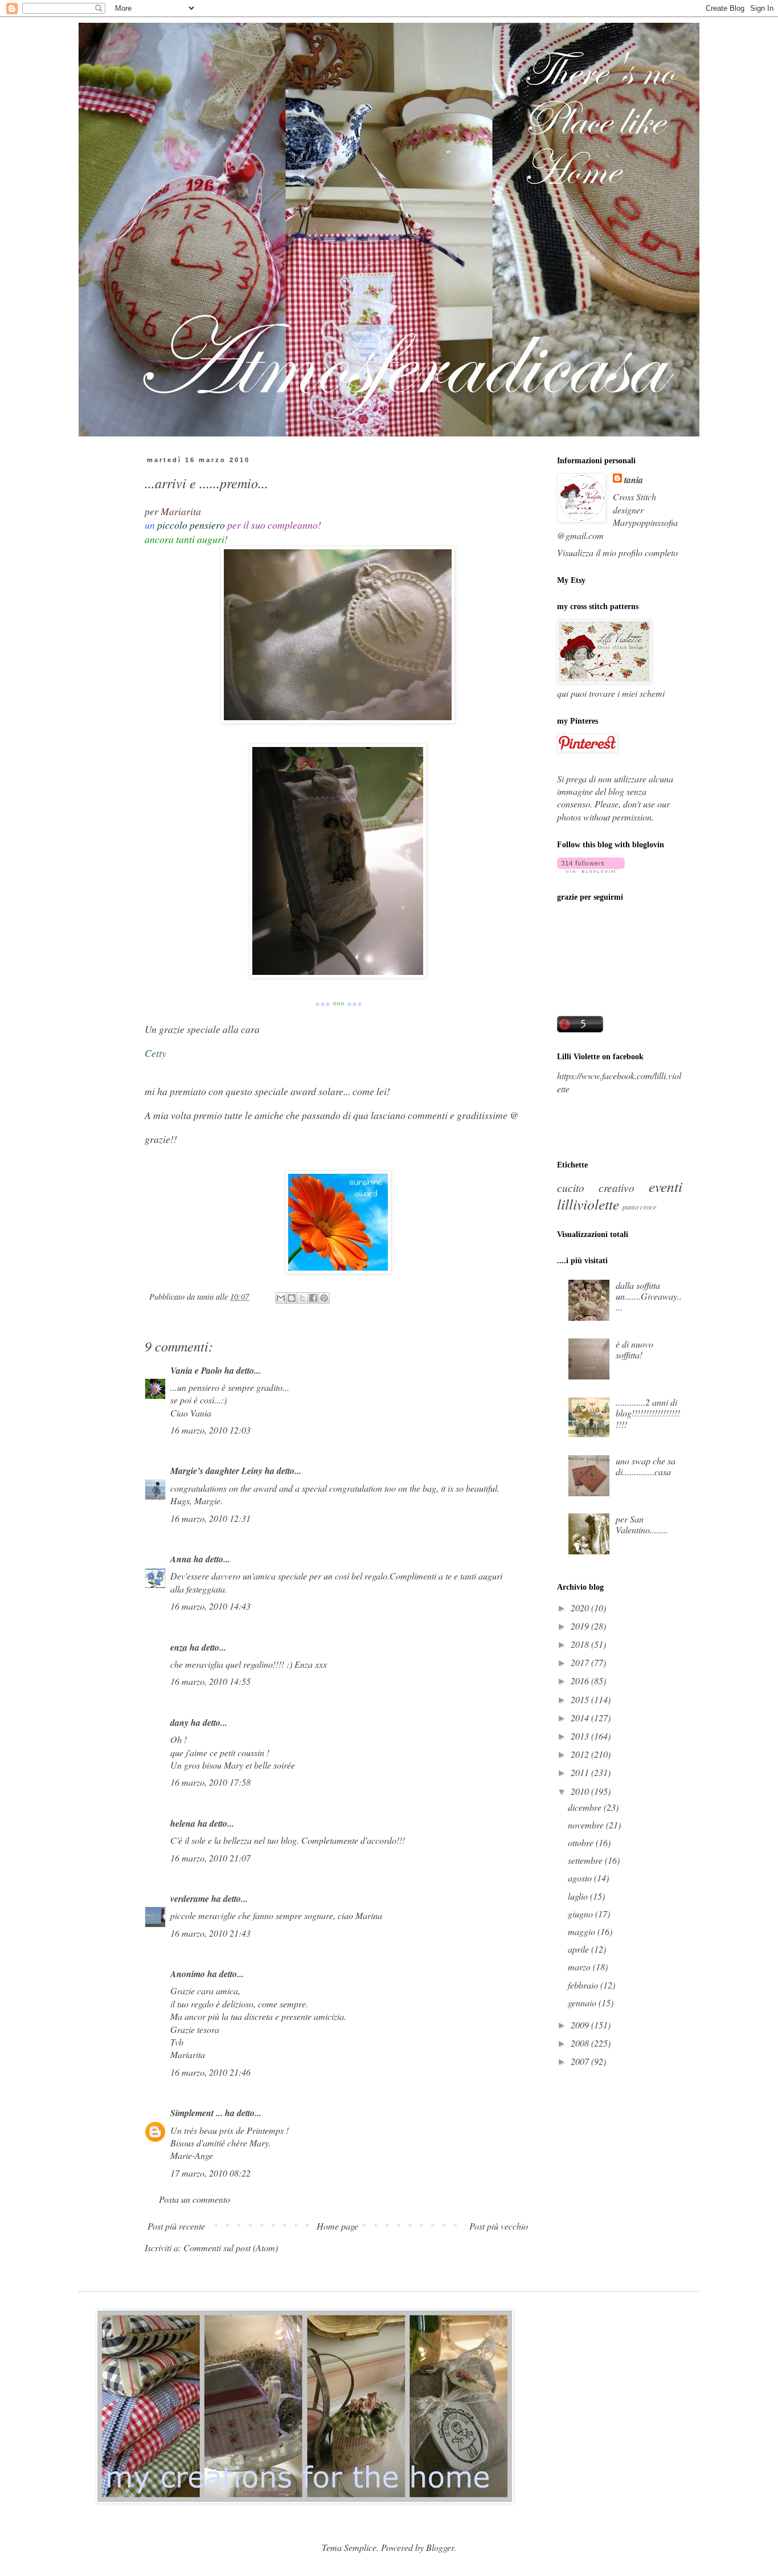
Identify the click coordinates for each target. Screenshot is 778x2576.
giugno (582, 1914)
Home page (337, 2226)
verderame (190, 1899)
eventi (666, 1186)
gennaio (583, 2003)
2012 (581, 1754)
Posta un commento (195, 2199)
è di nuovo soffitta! (634, 1349)
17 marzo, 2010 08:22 (210, 2173)
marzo (580, 1967)
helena (183, 1823)
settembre (586, 1860)
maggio (583, 1931)
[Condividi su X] (302, 1298)
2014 (581, 1718)
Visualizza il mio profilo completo (617, 552)
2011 (581, 1772)
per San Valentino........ (642, 1524)
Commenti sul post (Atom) (231, 2248)
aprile (580, 1949)
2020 (581, 1608)
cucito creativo (596, 1187)
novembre (587, 1825)
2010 (581, 1791)
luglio (579, 1896)
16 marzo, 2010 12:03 (210, 1430)
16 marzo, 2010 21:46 (210, 2072)
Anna (181, 1559)
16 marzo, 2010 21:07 (210, 1858)
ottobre (582, 1842)
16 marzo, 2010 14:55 (210, 1681)
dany (179, 1722)
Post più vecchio (499, 2226)
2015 (581, 1699)
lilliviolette (588, 1204)
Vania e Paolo (196, 1370)
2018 (581, 1644)
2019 (581, 1626)
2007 (581, 2061)
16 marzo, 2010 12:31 (210, 1518)
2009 (581, 2025)
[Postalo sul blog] (292, 1298)
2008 (581, 2043)
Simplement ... (196, 2113)
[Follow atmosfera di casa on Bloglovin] (591, 869)
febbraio (584, 1985)
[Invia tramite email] (281, 1298)
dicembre (586, 1807)
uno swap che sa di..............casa (646, 1466)
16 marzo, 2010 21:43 (210, 1933)
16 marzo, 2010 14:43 (210, 1606)
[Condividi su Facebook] (313, 1298)
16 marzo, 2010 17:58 (210, 1782)
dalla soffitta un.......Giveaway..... (649, 1296)
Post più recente (176, 2226)
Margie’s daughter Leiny (216, 1471)
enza (179, 1647)
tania (634, 480)
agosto (581, 1878)
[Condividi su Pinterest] (324, 1298)
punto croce (640, 1207)
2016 (581, 1681)
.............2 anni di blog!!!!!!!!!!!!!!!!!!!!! (648, 1413)
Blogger (440, 2547)
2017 (581, 1662)
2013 (581, 1736)
